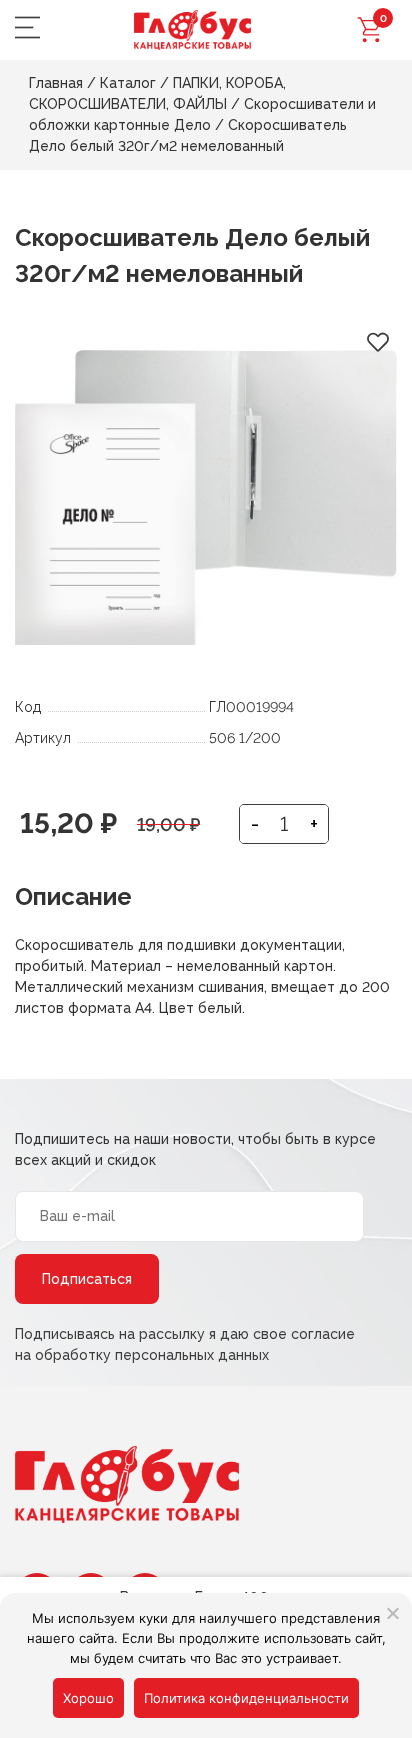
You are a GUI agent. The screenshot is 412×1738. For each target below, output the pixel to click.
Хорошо (88, 1698)
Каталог (128, 83)
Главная (56, 83)
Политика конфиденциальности (246, 1698)
